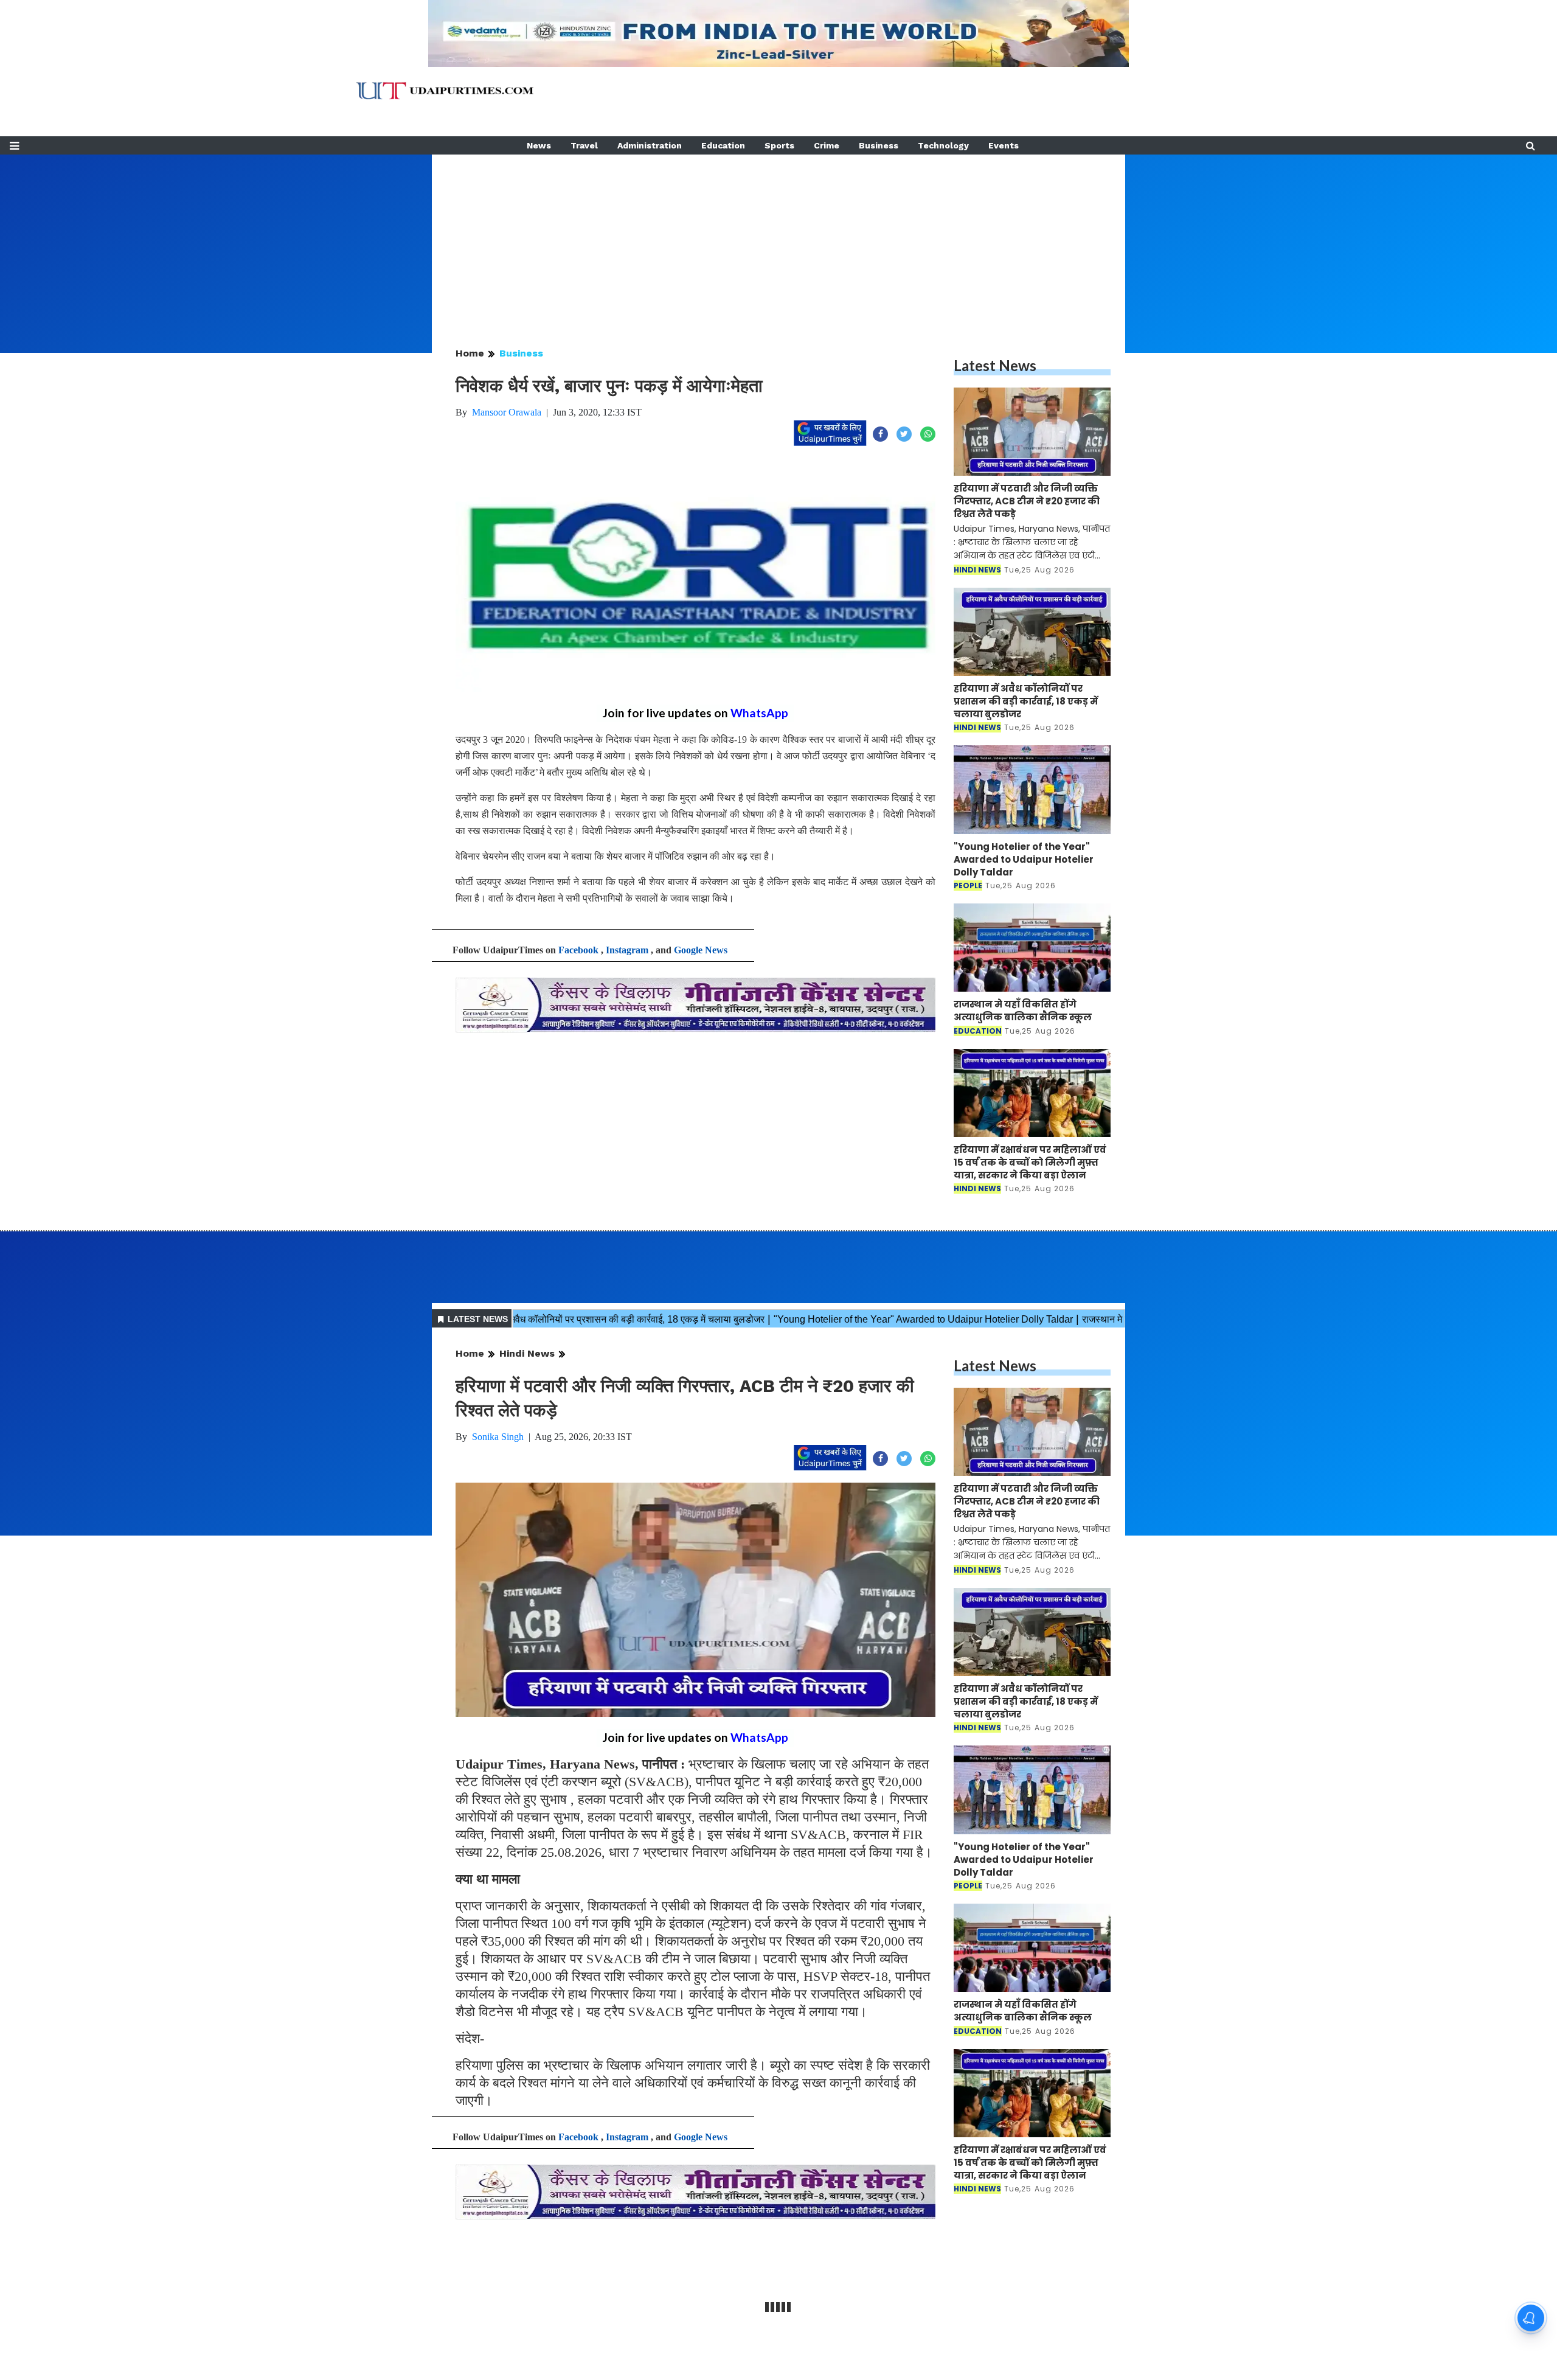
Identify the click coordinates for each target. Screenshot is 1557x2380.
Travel (584, 145)
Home (470, 353)
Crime (827, 145)
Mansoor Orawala (507, 412)
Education (723, 145)
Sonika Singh (498, 1437)
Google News (701, 950)
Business (879, 145)
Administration (650, 145)
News (539, 145)
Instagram (627, 950)
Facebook (578, 950)
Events (1004, 145)
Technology (943, 145)
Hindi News (527, 1353)
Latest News (995, 365)
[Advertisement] (778, 240)
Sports (779, 145)
